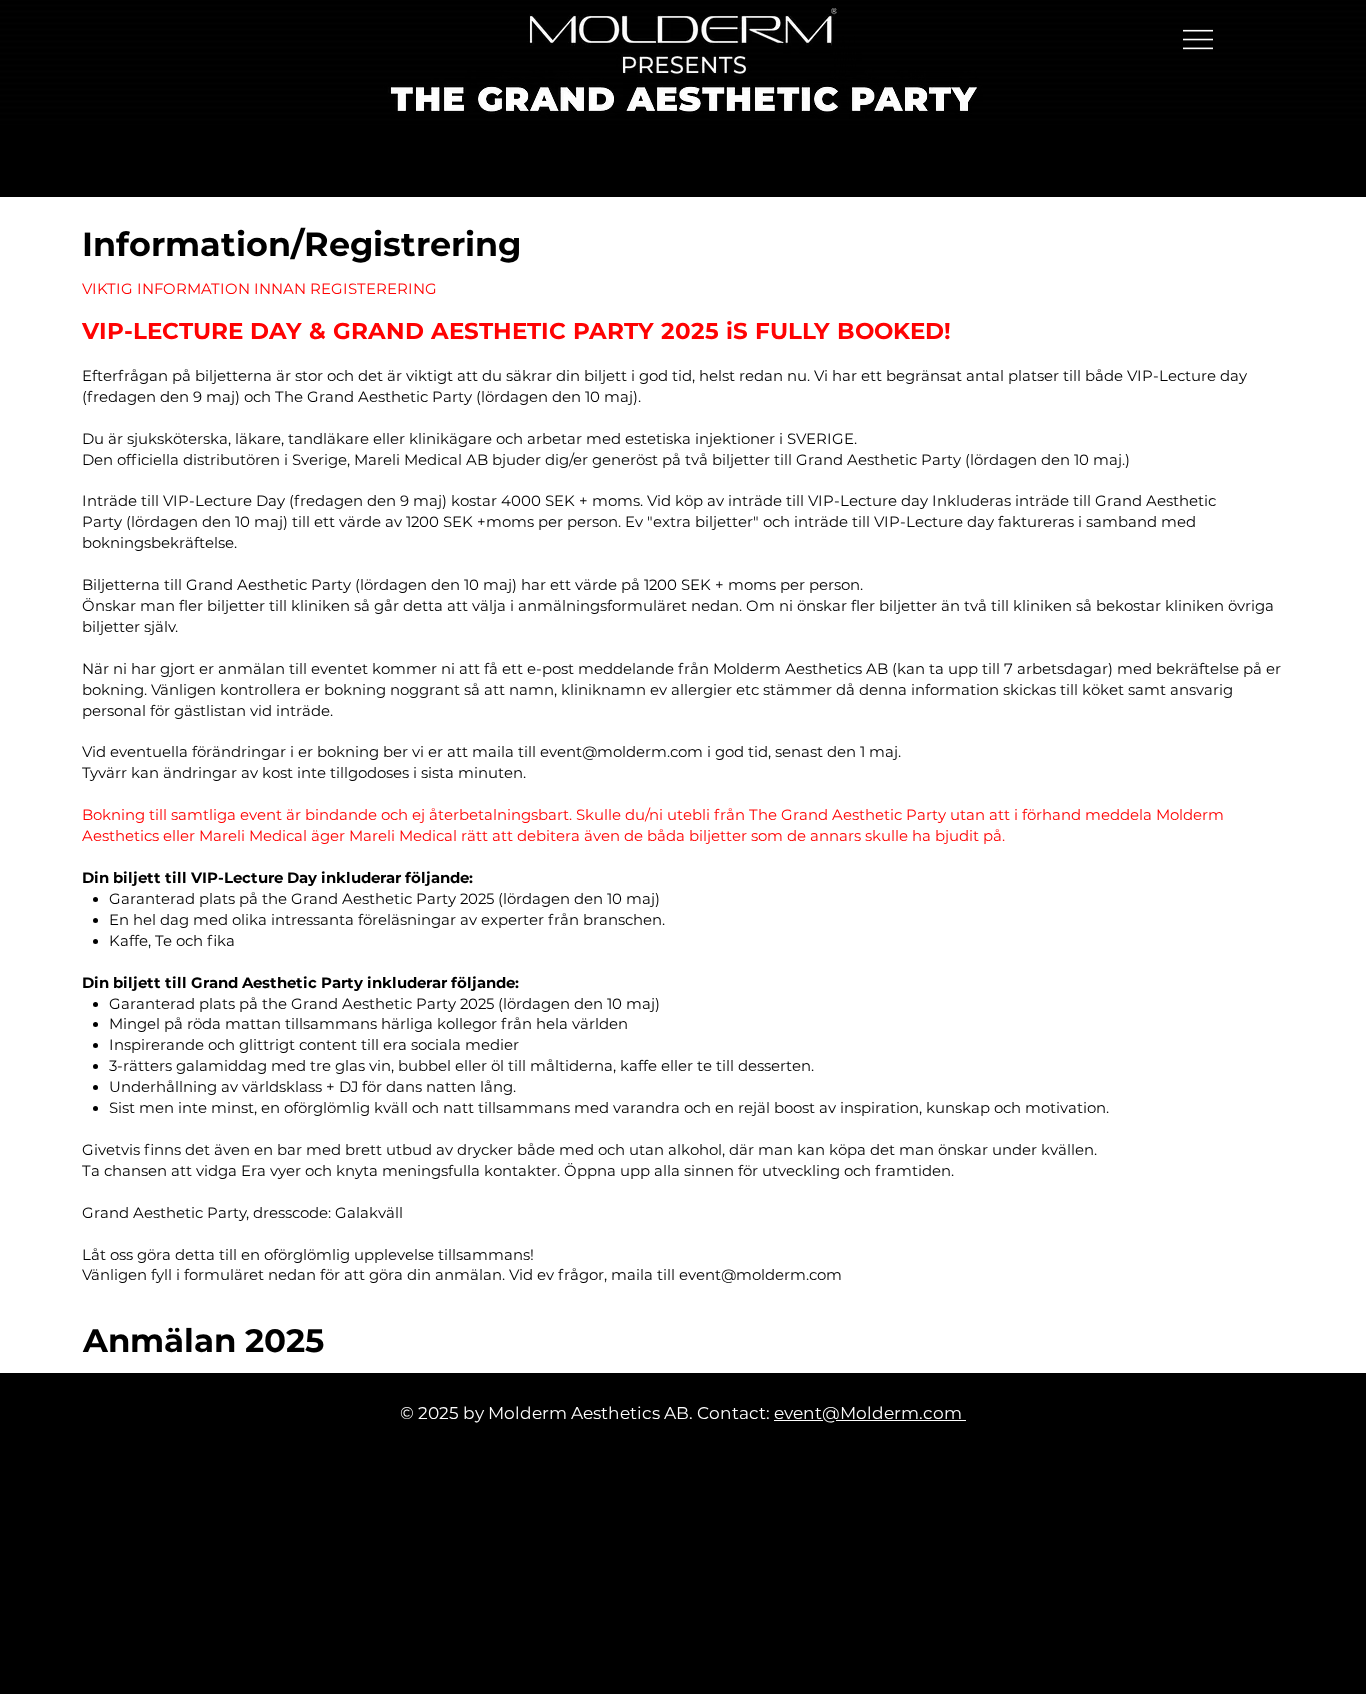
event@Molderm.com (870, 1413)
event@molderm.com (621, 752)
